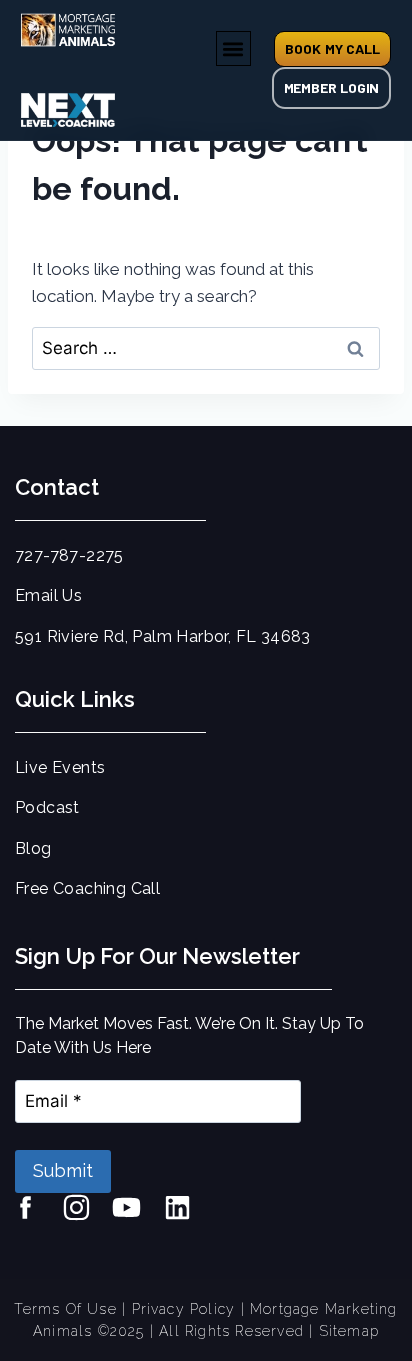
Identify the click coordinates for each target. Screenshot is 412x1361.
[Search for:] (206, 348)
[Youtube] (132, 1213)
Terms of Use (65, 1309)
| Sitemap (344, 1331)
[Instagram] (82, 1213)
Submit (63, 1170)
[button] (233, 48)
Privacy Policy (184, 1309)
